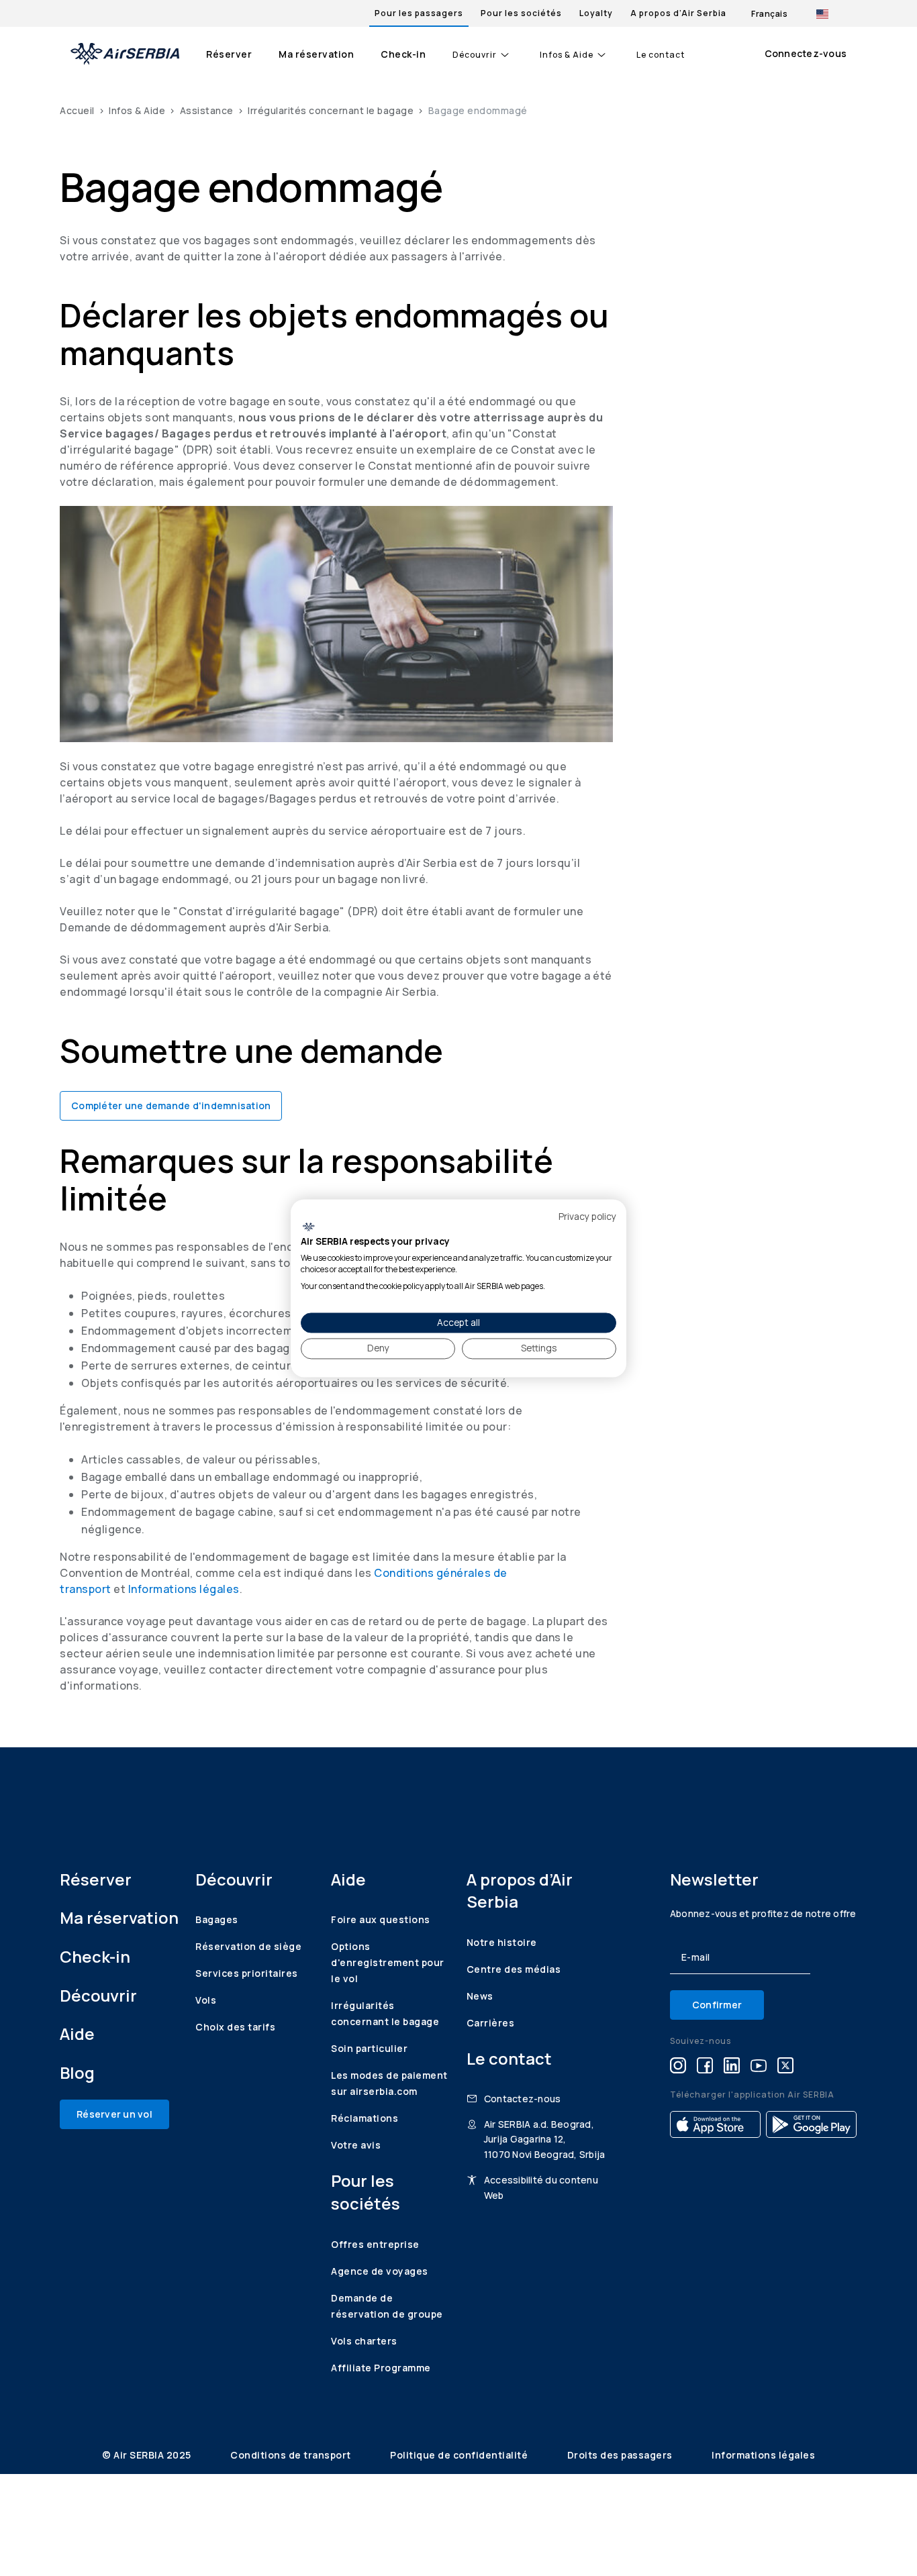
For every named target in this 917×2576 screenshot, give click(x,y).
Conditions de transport (292, 2455)
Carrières (491, 2023)
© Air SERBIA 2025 (148, 2455)
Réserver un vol (114, 2114)
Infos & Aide (567, 55)
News (480, 1996)
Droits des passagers (621, 2455)
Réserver (229, 54)
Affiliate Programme (381, 2368)
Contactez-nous (523, 2099)
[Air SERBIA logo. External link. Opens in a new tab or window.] (308, 1227)
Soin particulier (369, 2048)
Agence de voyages (380, 2271)
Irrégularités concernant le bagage (331, 110)
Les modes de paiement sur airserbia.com (389, 2083)
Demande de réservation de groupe (387, 2306)
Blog (77, 2072)
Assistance (207, 110)
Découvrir (475, 55)
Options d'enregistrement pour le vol (388, 1962)
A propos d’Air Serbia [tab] (678, 13)
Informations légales (184, 1589)
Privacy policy (587, 1216)
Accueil (77, 110)
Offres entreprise (375, 2244)
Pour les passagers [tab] (419, 13)
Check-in (403, 54)
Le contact (661, 55)
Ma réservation (316, 54)
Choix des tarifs (235, 2027)
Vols (206, 2000)
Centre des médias (514, 1969)
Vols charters (364, 2341)
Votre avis (356, 2145)
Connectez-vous (806, 53)
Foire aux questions (381, 1919)
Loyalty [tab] (596, 13)
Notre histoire (502, 1942)
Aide (77, 2033)
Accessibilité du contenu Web (541, 2187)
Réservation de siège (248, 1946)
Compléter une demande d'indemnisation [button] (171, 1105)
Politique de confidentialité (460, 2455)
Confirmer (717, 2005)
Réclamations (365, 2118)
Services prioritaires (247, 1973)
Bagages (217, 1919)
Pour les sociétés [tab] (521, 13)
